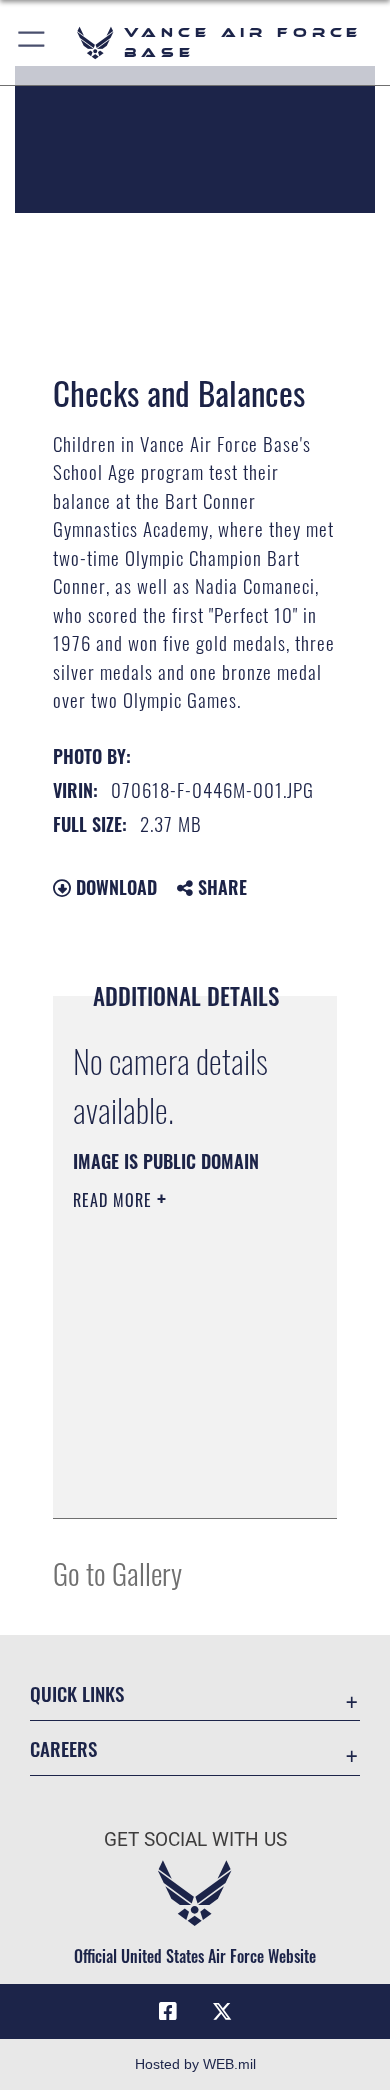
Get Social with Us (195, 1839)
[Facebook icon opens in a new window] (168, 2012)
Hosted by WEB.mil (195, 2064)
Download (114, 887)
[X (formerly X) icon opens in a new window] (222, 2012)
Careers (63, 1748)
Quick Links (77, 1693)
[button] (32, 42)
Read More (115, 1200)
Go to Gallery (117, 1572)
